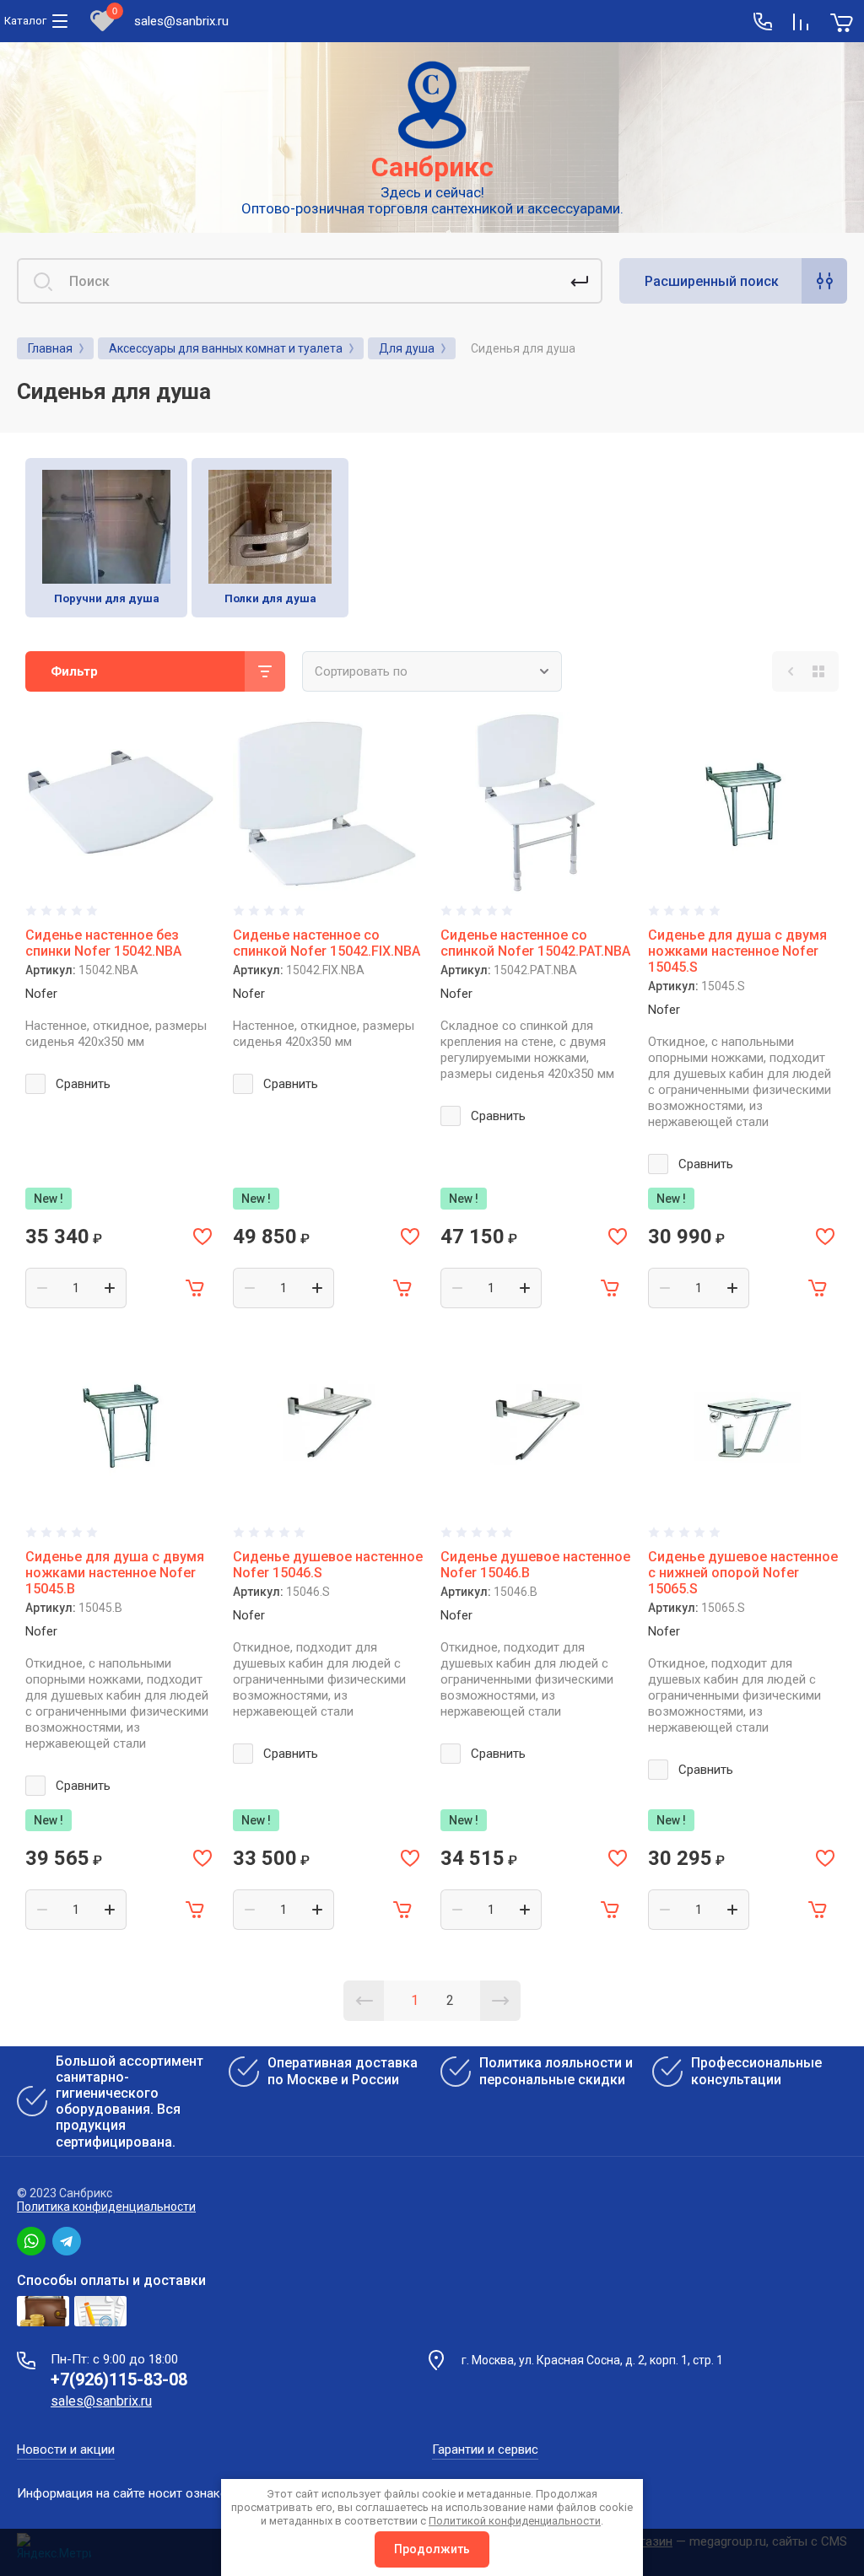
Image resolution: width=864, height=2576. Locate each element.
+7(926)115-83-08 (119, 2379)
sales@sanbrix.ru (181, 21)
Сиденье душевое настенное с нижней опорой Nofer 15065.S (743, 1573)
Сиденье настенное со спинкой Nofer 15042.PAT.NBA (535, 943)
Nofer (41, 994)
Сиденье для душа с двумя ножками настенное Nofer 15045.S (737, 951)
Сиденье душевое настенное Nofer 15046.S (328, 1565)
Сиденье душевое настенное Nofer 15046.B (535, 1565)
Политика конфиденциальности (106, 2207)
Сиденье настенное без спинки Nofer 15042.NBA (103, 943)
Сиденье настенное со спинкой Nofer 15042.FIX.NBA (327, 943)
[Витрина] (818, 671)
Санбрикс (432, 167)
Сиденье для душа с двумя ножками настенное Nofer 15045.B (115, 1573)
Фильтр (74, 671)
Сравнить (83, 1084)
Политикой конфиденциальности (515, 2521)
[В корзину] (196, 1288)
